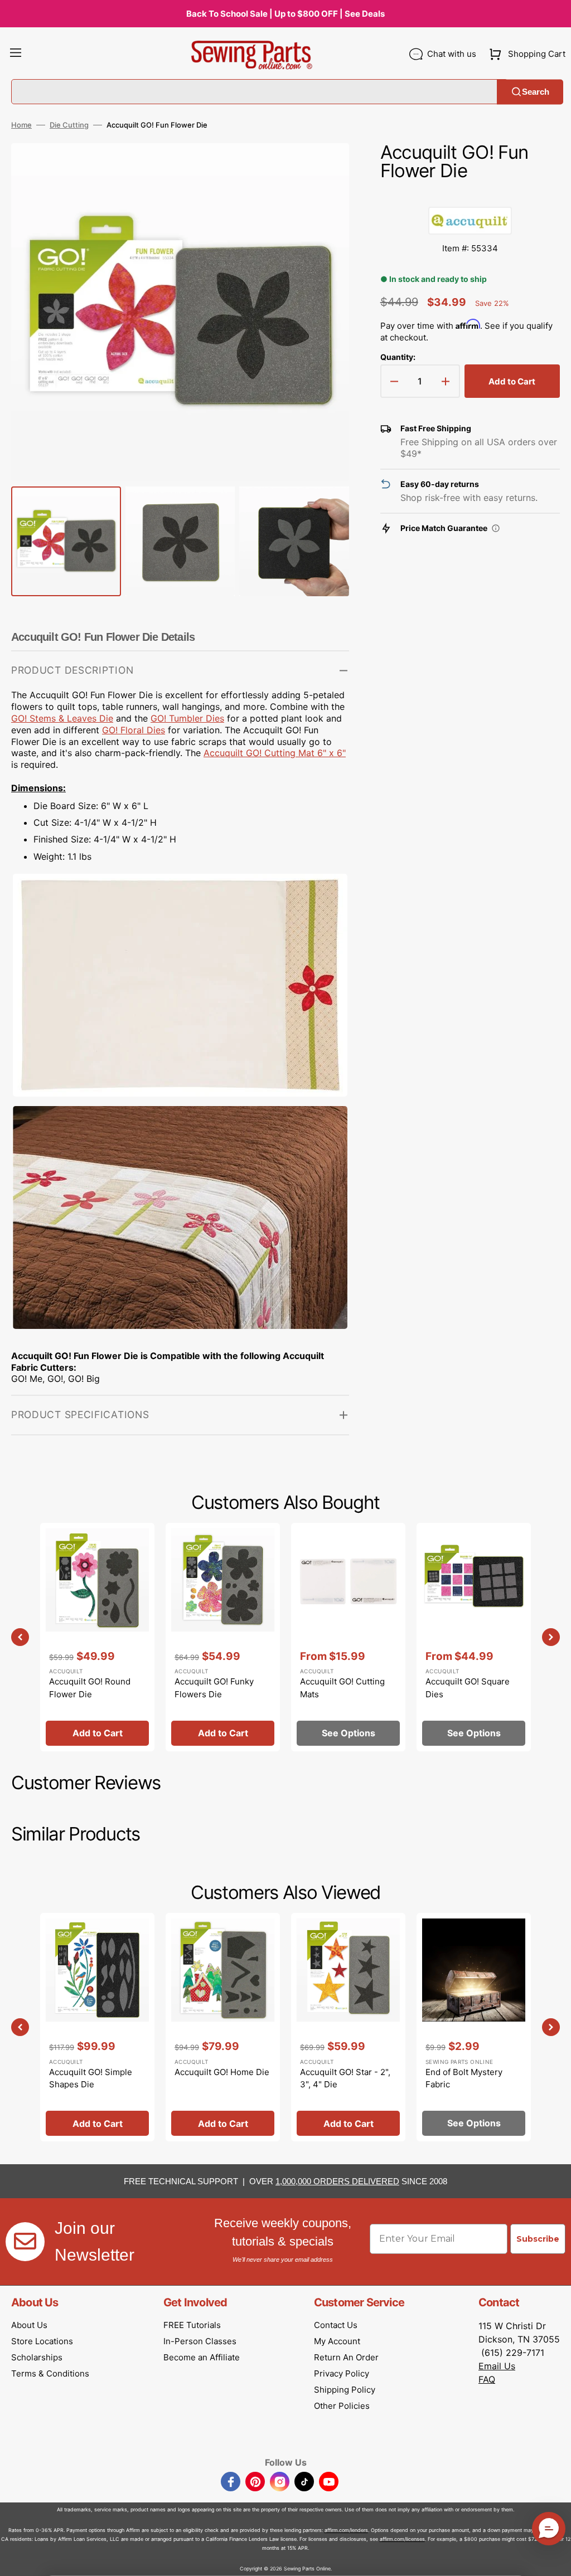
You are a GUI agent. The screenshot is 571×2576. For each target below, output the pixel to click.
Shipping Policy (345, 2390)
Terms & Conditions (50, 2373)
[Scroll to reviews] (470, 196)
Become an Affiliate (202, 2357)
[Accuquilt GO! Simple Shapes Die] (97, 2027)
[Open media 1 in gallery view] (324, 168)
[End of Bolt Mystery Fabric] (474, 2027)
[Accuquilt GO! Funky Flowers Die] (223, 1637)
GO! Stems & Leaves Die (62, 718)
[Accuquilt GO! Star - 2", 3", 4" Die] (348, 2027)
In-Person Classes (200, 2341)
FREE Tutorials (192, 2325)
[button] (16, 54)
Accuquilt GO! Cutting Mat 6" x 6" (275, 753)
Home (21, 125)
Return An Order (346, 2357)
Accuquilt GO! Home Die (222, 2072)
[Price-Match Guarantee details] (496, 528)
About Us (29, 2325)
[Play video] (324, 199)
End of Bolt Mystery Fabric (464, 2078)
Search (536, 92)
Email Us (497, 2366)
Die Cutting (69, 125)
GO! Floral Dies (134, 730)
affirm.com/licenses (402, 2539)
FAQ (487, 2379)
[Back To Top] (554, 2559)
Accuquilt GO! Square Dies (468, 1688)
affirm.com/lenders (346, 2530)
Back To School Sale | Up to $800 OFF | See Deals (285, 14)
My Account (337, 2341)
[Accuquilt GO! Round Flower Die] (97, 1637)
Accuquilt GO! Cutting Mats (342, 1688)
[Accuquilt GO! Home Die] (223, 2027)
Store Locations (42, 2341)
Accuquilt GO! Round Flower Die (90, 1688)
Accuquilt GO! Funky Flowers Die (214, 1688)
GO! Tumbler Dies (187, 718)
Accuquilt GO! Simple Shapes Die (91, 2078)
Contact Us (336, 2325)
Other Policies (342, 2406)
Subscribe (538, 2239)
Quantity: (398, 357)
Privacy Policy (342, 2373)
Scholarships (37, 2357)
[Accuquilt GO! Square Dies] (474, 1637)
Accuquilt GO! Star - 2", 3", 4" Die (345, 2078)
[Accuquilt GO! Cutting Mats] (348, 1637)
